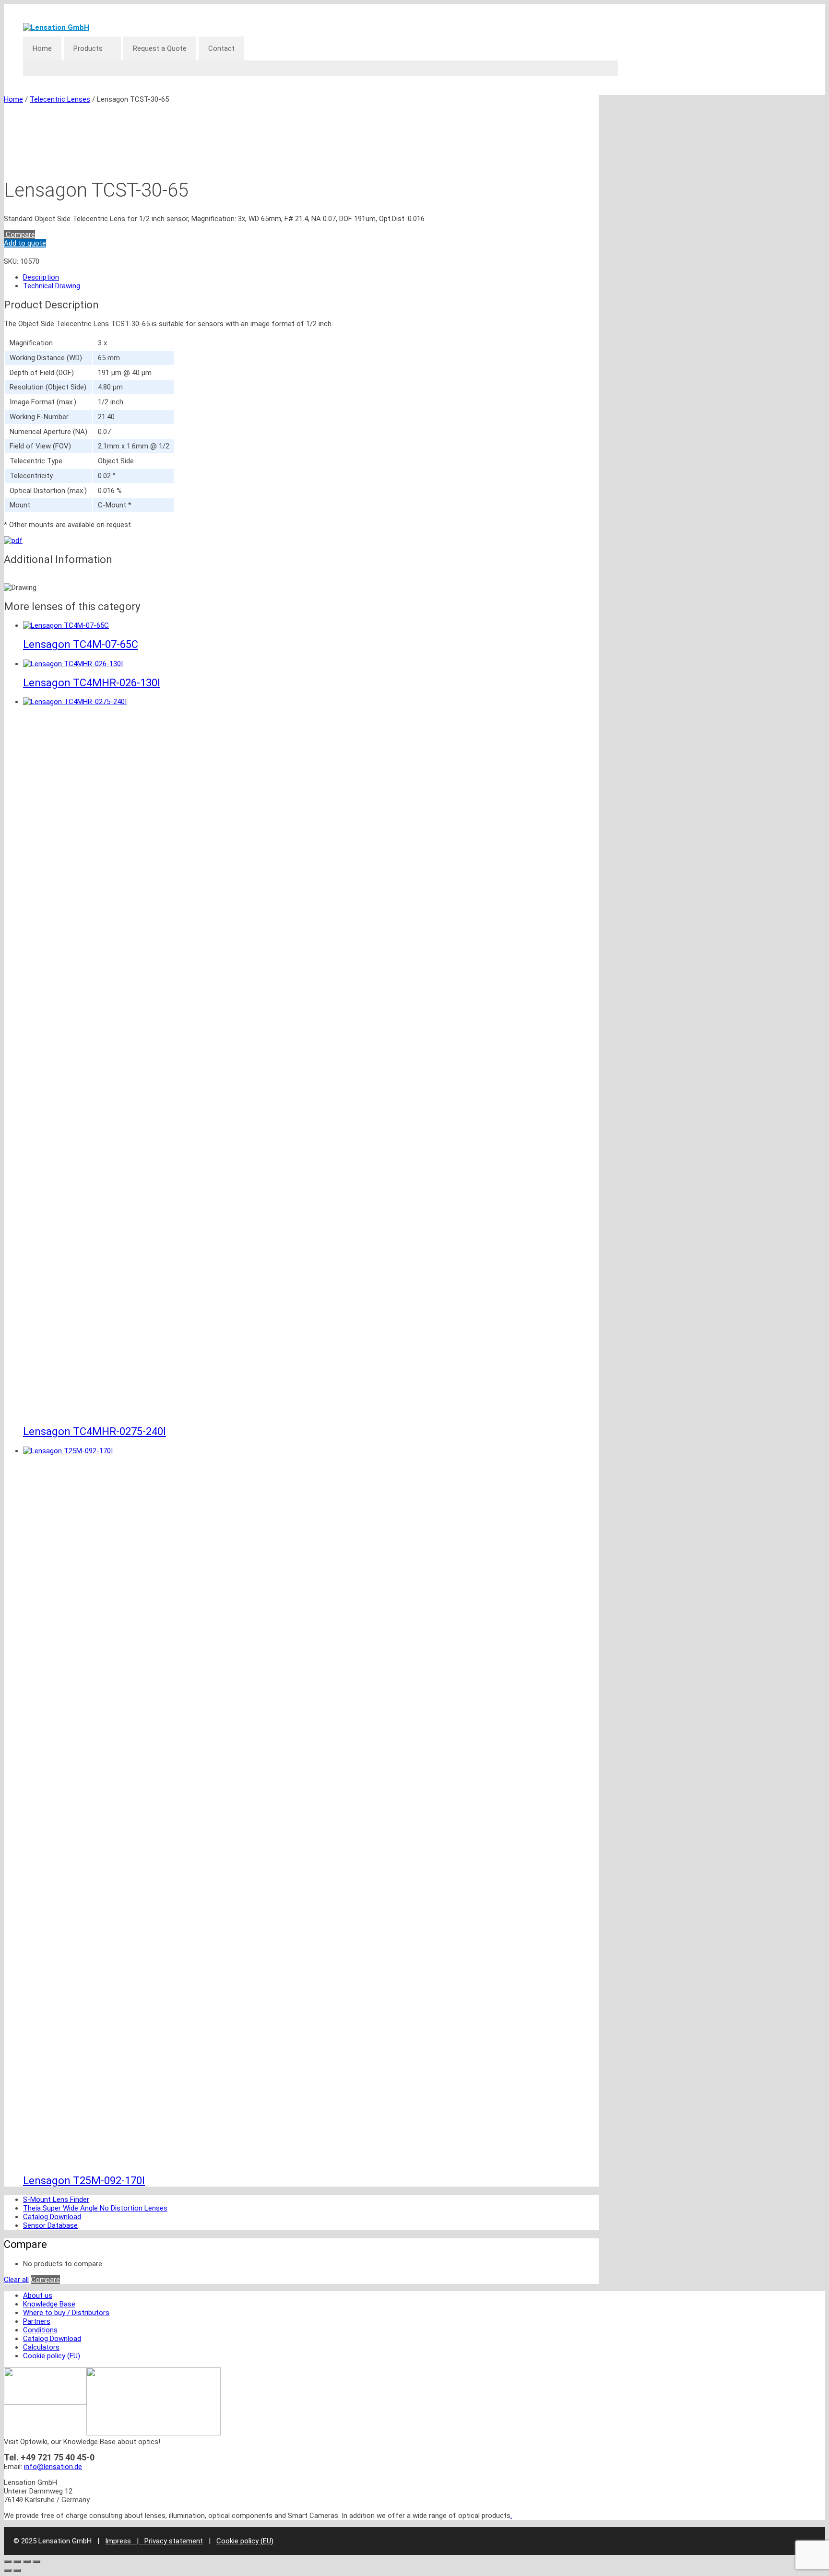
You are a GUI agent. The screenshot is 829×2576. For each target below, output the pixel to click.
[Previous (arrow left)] (8, 2570)
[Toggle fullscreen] (17, 2562)
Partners (37, 2321)
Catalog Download (52, 2217)
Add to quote (25, 243)
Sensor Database (50, 2225)
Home (42, 48)
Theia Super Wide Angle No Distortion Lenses (95, 2208)
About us (38, 2295)
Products (88, 48)
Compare (19, 235)
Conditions (40, 2330)
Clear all (16, 2280)
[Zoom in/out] (8, 2562)
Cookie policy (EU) (52, 2356)
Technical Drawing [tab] (52, 286)
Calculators (41, 2347)
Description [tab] (41, 277)
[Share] (27, 2562)
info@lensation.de (53, 2467)
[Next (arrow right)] (17, 2570)
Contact (221, 48)
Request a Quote (160, 48)
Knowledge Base (49, 2304)
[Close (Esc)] (36, 2562)
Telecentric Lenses (60, 99)
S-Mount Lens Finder (56, 2200)
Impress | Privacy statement (154, 2541)
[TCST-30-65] (13, 541)
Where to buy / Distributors (66, 2313)
